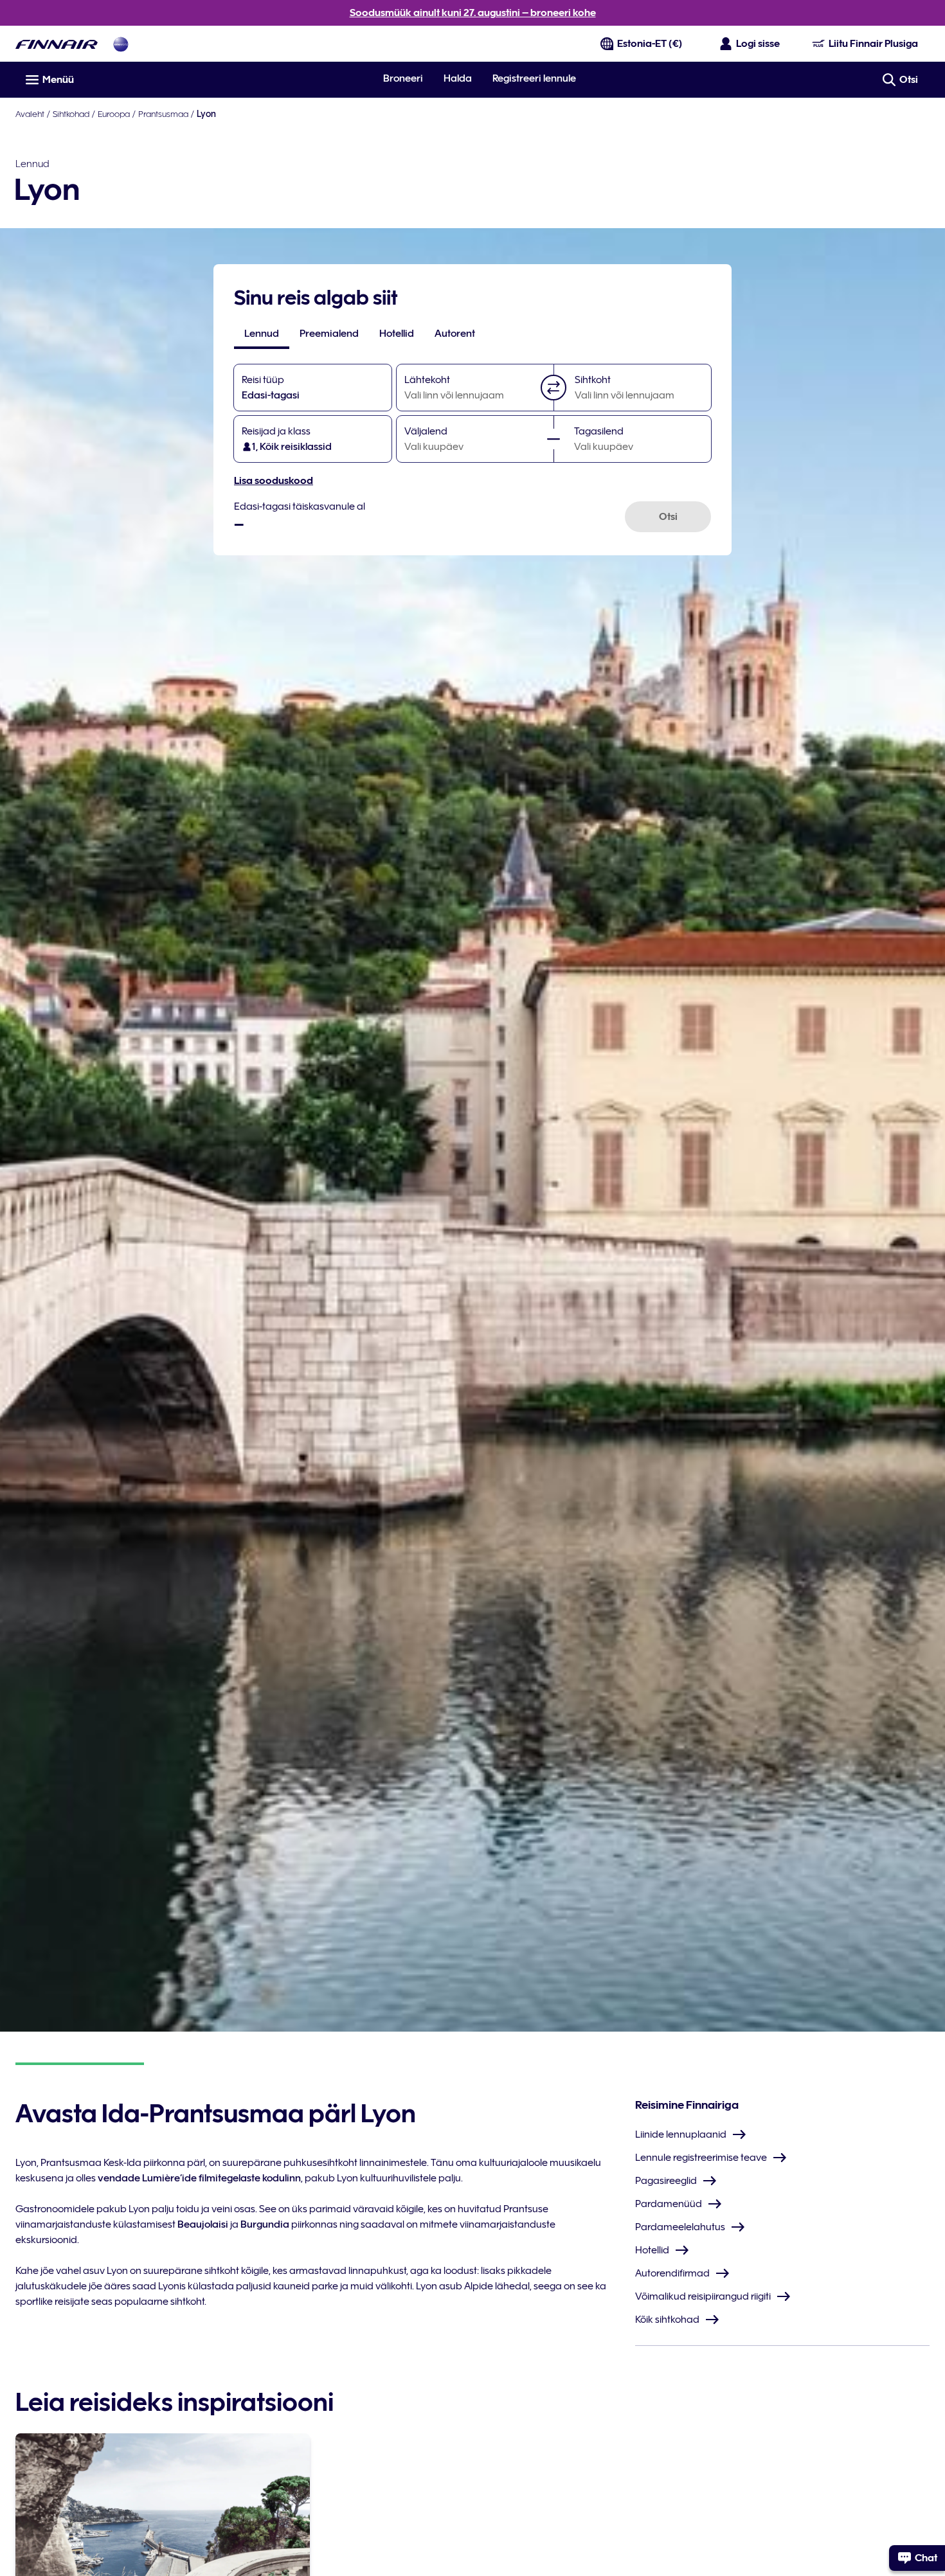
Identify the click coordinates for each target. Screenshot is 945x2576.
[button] (553, 388)
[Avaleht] (57, 44)
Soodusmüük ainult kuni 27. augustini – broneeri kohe (473, 13)
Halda (458, 78)
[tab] (262, 334)
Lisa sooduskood (274, 481)
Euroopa (114, 114)
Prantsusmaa (163, 114)
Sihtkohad (71, 114)
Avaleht (30, 114)
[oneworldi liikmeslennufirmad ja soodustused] (121, 44)
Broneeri (403, 78)
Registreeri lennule (534, 78)
